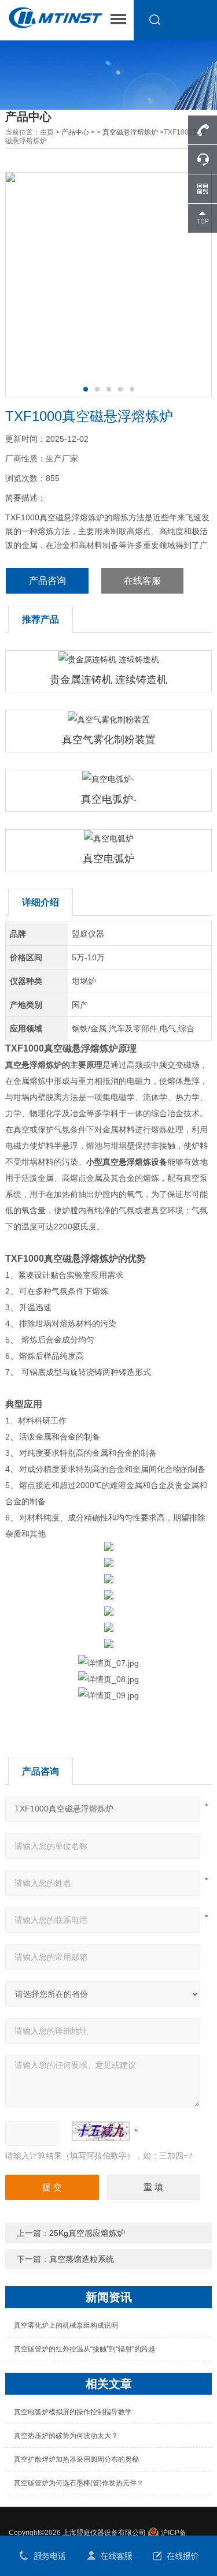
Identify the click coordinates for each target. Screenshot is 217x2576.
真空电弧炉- (109, 799)
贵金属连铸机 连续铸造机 (108, 680)
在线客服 (142, 581)
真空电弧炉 (109, 859)
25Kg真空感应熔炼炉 (87, 2233)
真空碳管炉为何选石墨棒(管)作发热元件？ (79, 2483)
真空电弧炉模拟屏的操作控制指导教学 (73, 2412)
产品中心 (75, 132)
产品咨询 (47, 581)
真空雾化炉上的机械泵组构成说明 (66, 2325)
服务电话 (42, 2556)
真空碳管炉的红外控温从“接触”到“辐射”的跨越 (84, 2349)
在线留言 (175, 2556)
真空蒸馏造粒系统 (82, 2259)
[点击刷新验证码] (101, 2131)
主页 (47, 132)
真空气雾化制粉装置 (109, 740)
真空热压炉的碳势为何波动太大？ (66, 2436)
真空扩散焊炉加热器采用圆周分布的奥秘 (76, 2459)
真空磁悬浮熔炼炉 (130, 132)
